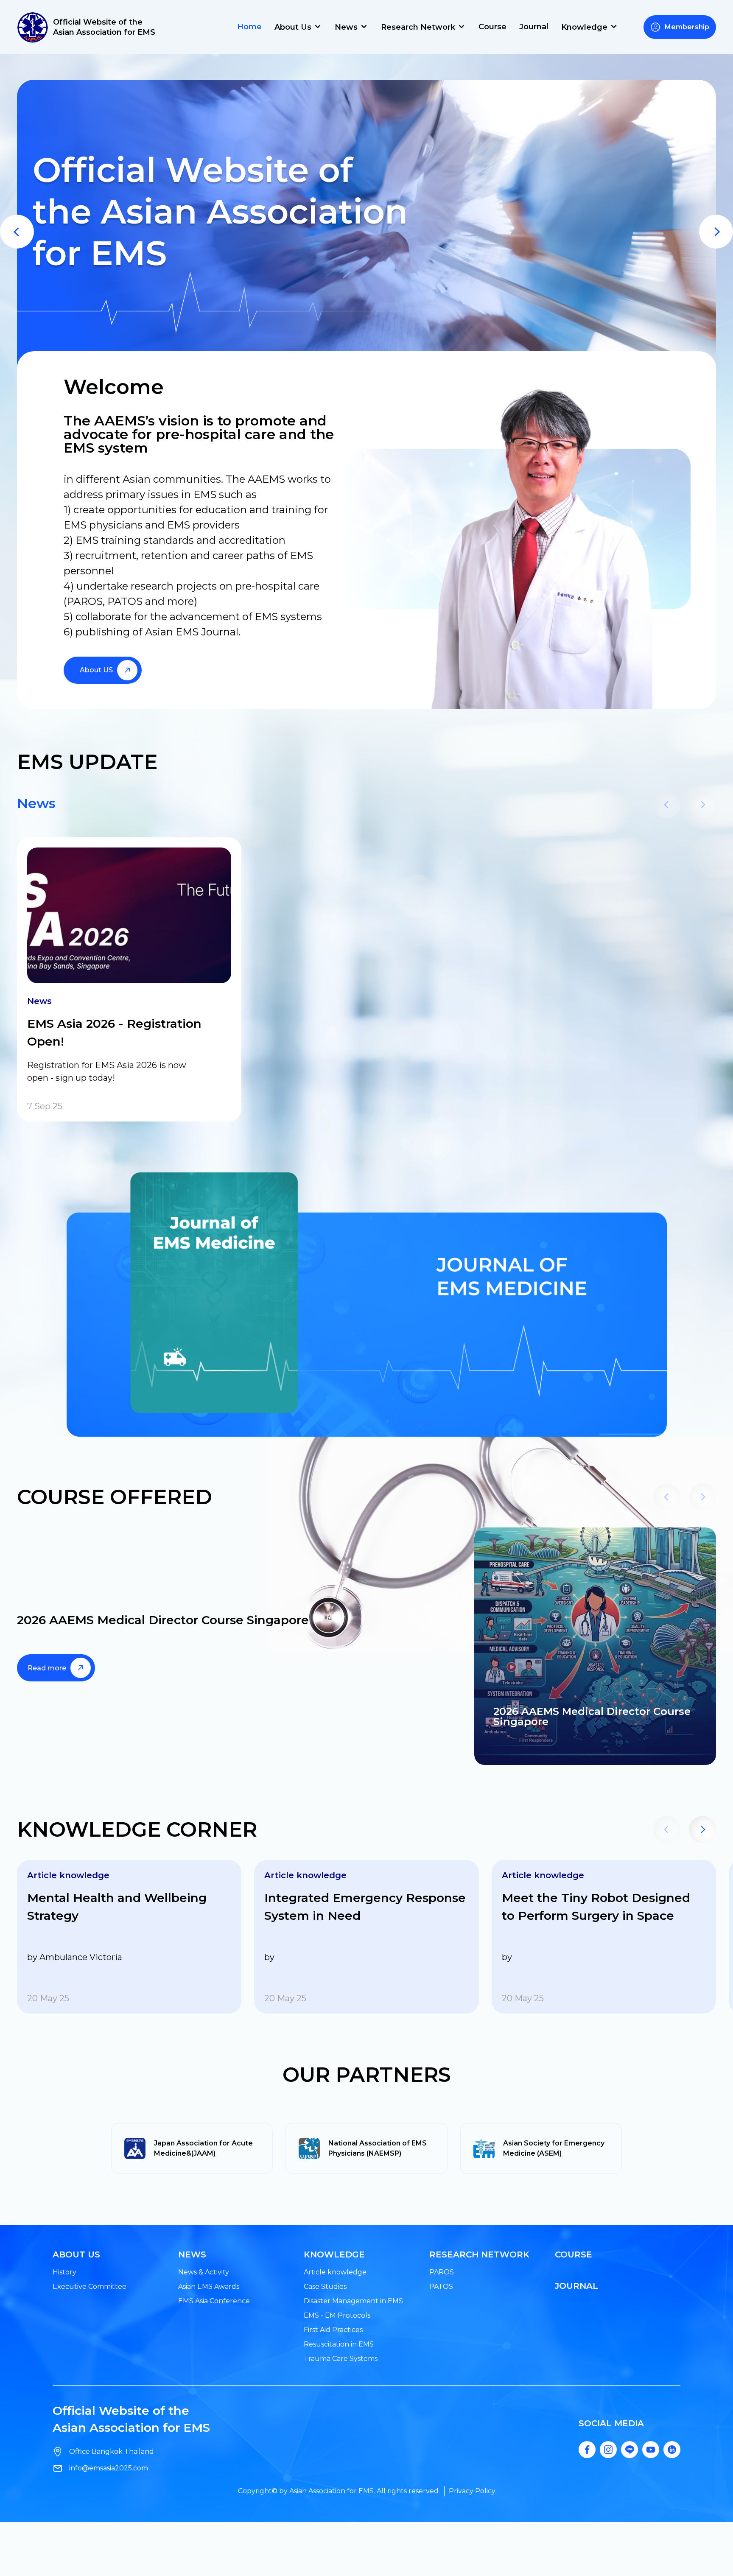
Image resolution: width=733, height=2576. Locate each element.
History (64, 2272)
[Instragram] (608, 2450)
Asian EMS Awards (209, 2287)
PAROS (442, 2272)
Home (249, 27)
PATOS (441, 2287)
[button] (17, 232)
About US (96, 670)
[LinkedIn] (672, 2450)
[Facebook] (587, 2450)
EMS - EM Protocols (337, 2315)
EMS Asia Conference (214, 2301)
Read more (47, 1668)
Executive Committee (90, 2287)
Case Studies (325, 2287)
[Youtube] (651, 2450)
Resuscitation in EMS (339, 2344)
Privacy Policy (472, 2491)
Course (492, 27)
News (36, 803)
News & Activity (204, 2272)
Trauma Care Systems (341, 2359)
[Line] (629, 2450)
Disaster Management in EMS (353, 2301)
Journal (534, 27)
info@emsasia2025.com (109, 2468)
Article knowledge (335, 2272)
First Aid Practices (333, 2330)
